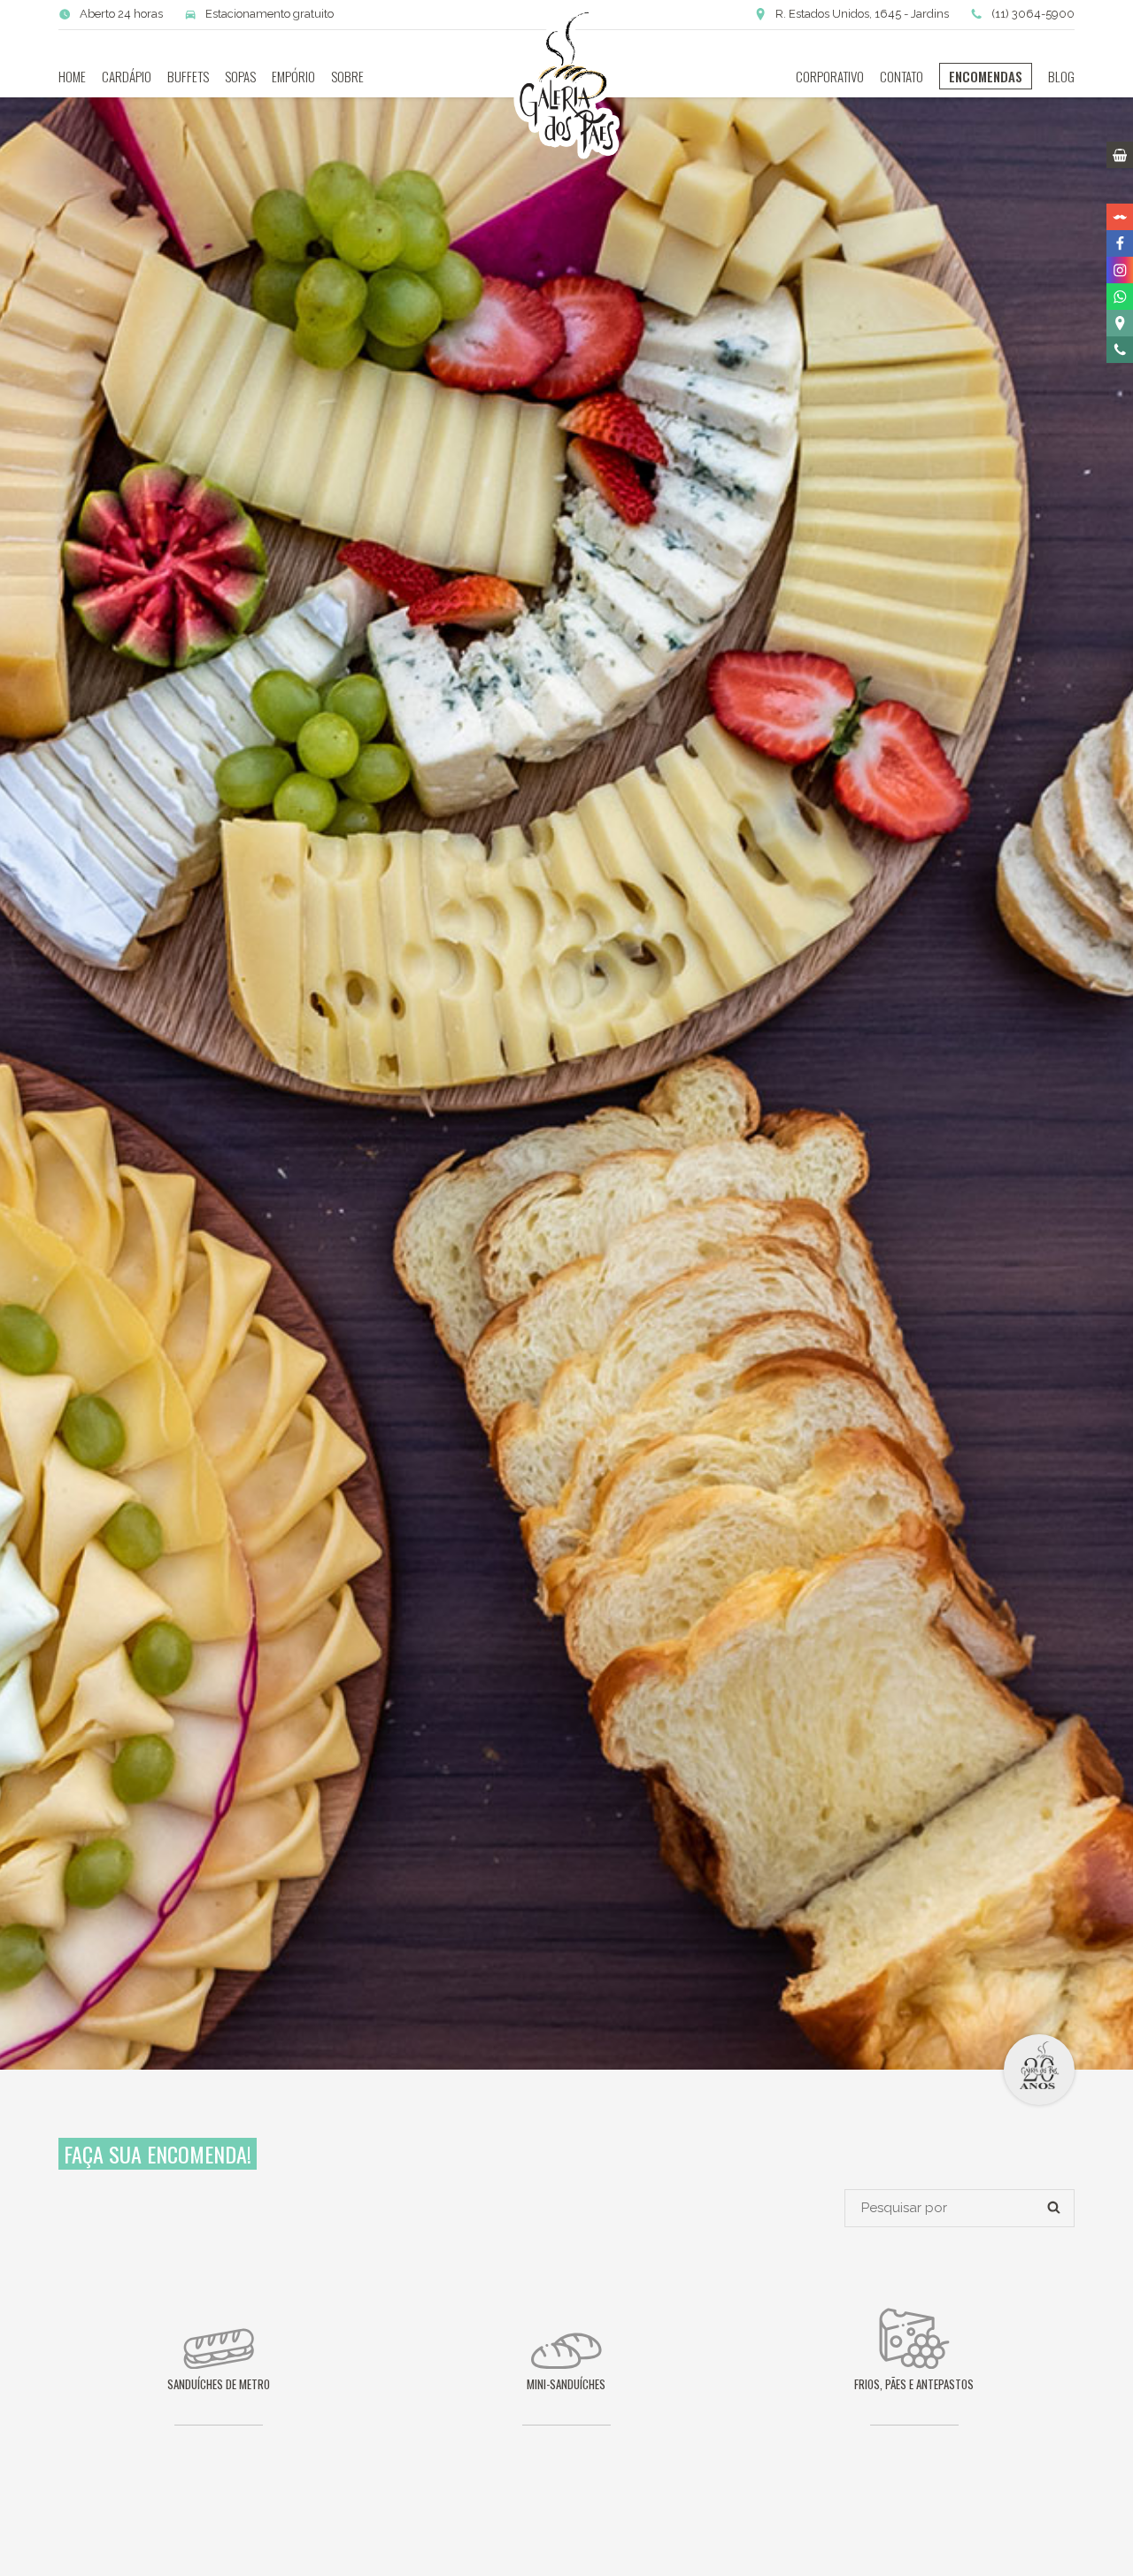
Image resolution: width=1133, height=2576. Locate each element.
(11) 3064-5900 (1033, 14)
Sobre (347, 76)
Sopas (240, 76)
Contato (902, 76)
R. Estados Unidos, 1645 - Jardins (862, 14)
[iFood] (1120, 190)
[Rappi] (1120, 217)
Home (72, 76)
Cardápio (127, 76)
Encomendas (986, 76)
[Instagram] (1120, 270)
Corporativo (830, 76)
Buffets (188, 76)
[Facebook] (1120, 243)
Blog (1061, 76)
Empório (293, 76)
